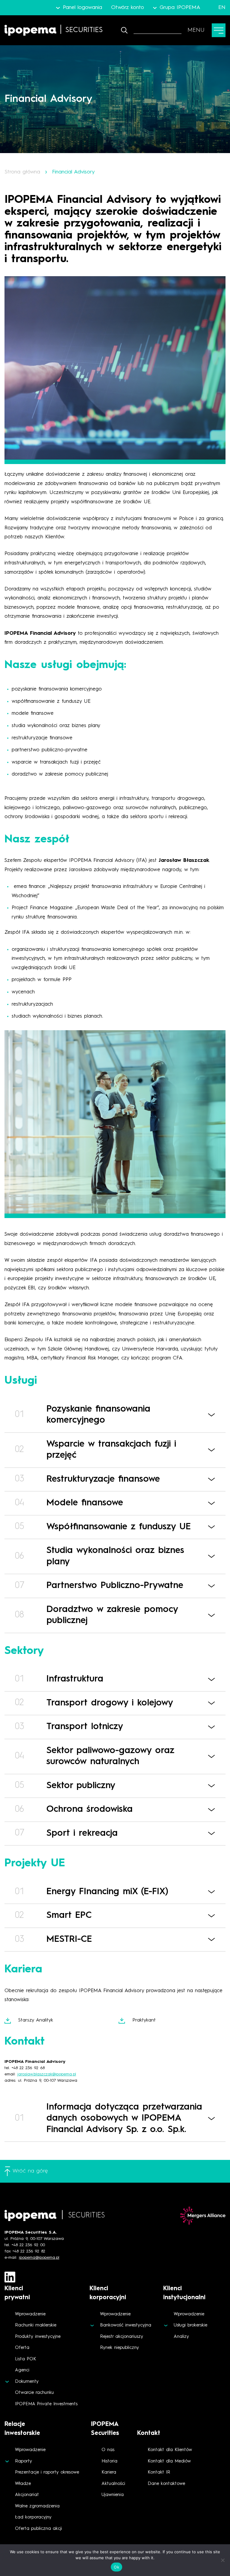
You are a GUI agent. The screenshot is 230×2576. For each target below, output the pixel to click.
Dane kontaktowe (166, 2484)
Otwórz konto (128, 7)
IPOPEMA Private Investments (46, 2404)
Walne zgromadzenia (37, 2506)
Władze (23, 2484)
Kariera (109, 2472)
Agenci (22, 2370)
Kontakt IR (159, 2472)
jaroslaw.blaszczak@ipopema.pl (47, 2074)
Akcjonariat (27, 2495)
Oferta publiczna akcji (38, 2529)
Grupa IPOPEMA (180, 7)
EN (222, 7)
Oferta (22, 2348)
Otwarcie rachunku (34, 2393)
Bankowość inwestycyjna (126, 2325)
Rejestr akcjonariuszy (122, 2337)
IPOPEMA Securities (105, 2429)
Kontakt (149, 2433)
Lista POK (26, 2359)
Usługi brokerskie (190, 2325)
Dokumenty (27, 2382)
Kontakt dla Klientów (170, 2450)
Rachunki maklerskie (36, 2325)
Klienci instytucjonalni (184, 2293)
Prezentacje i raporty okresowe (47, 2472)
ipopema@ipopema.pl (39, 2258)
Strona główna (22, 172)
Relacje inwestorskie (22, 2429)
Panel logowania (82, 7)
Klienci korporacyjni (108, 2293)
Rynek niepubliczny (119, 2348)
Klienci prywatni (17, 2293)
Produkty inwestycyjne (38, 2337)
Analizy (181, 2337)
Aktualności (113, 2484)
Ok (116, 2567)
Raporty (24, 2461)
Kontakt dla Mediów (169, 2461)
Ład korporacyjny (33, 2517)
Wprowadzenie (30, 2314)
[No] (223, 2560)
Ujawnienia (113, 2495)
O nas (108, 2450)
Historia (109, 2461)
